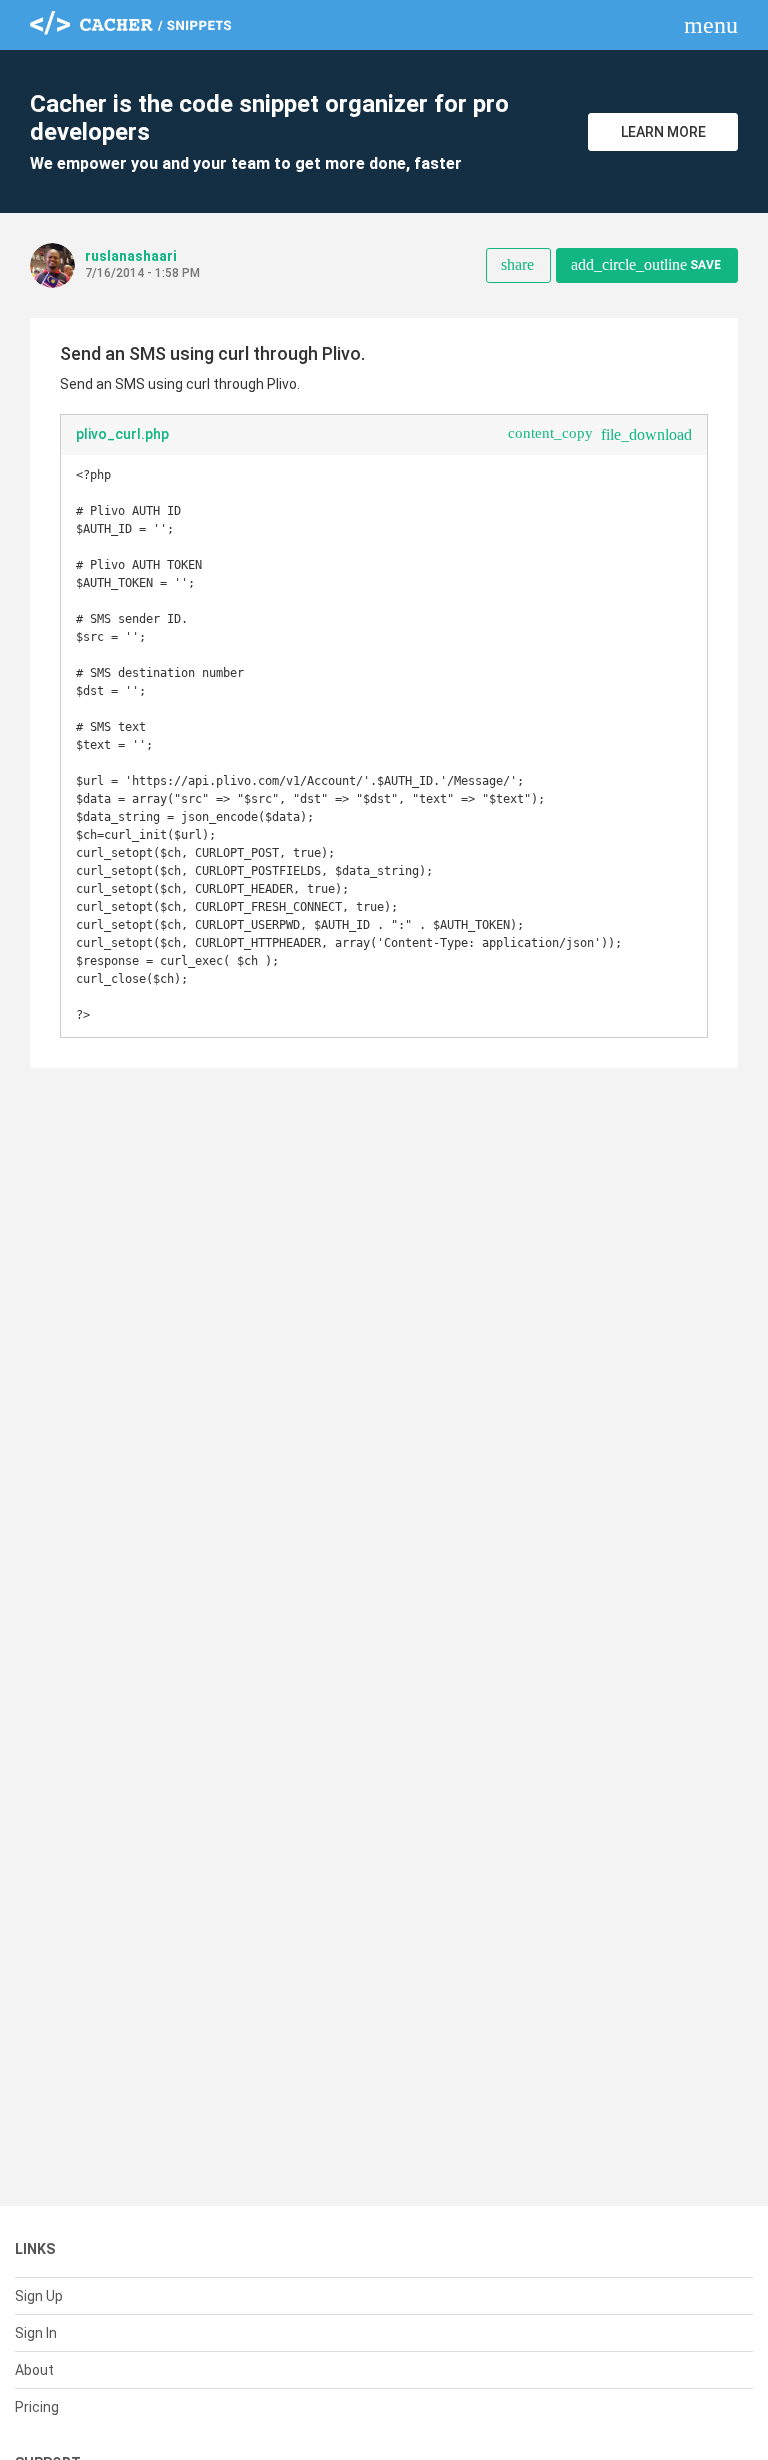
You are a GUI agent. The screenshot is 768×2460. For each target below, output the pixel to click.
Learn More (663, 132)
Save (646, 264)
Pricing (37, 2407)
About (34, 2370)
